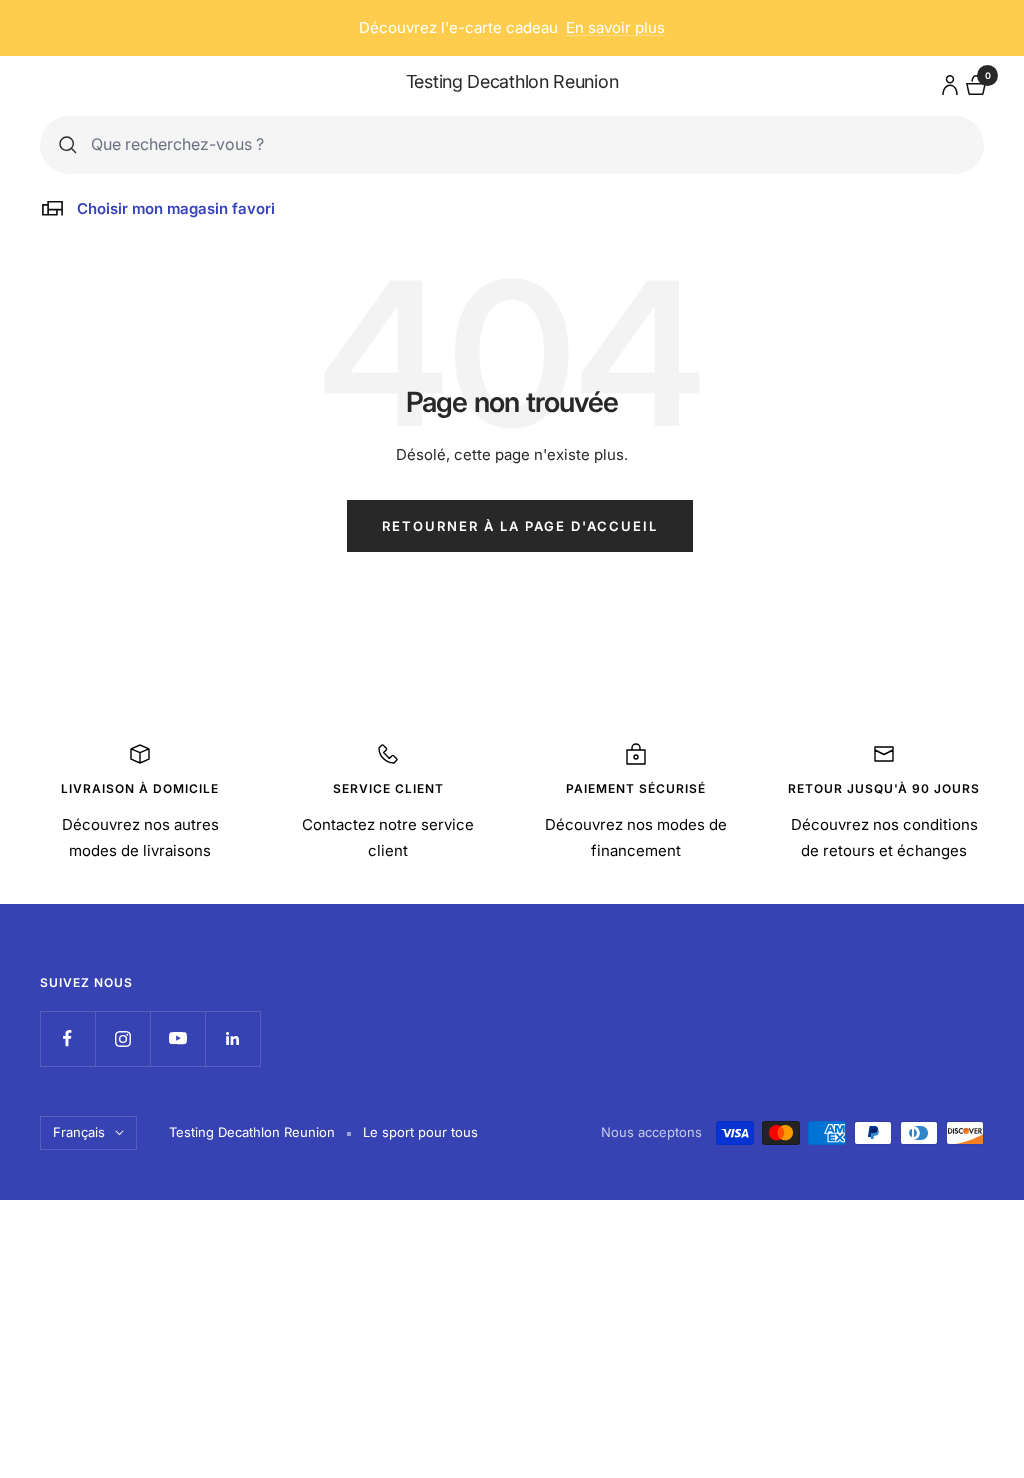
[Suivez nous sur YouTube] (177, 1038)
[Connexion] (947, 81)
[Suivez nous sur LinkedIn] (232, 1038)
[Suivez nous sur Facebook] (67, 1038)
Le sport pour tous (420, 1132)
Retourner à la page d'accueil (520, 526)
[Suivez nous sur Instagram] (122, 1038)
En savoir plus (615, 27)
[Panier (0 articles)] (974, 82)
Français (79, 1132)
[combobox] (528, 144)
